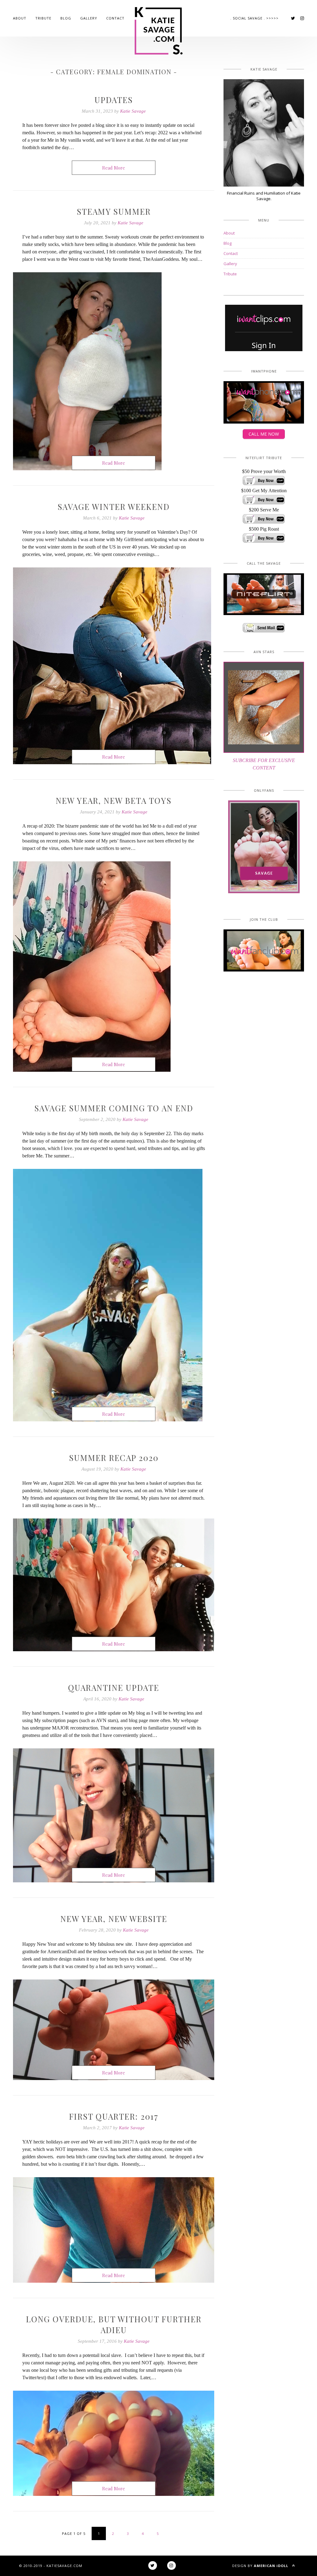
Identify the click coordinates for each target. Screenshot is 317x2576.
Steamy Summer (114, 211)
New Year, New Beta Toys (114, 801)
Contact (115, 18)
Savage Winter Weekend (114, 507)
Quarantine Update (114, 1688)
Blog (66, 18)
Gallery (89, 18)
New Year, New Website (114, 1919)
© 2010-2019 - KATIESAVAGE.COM (51, 2566)
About (20, 18)
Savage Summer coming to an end (114, 1108)
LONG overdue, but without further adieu (114, 2324)
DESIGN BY (260, 2566)
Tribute (43, 18)
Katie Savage (133, 111)
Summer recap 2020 (114, 1458)
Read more (114, 168)
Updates (114, 100)
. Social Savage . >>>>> (254, 18)
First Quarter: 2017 (114, 2116)
